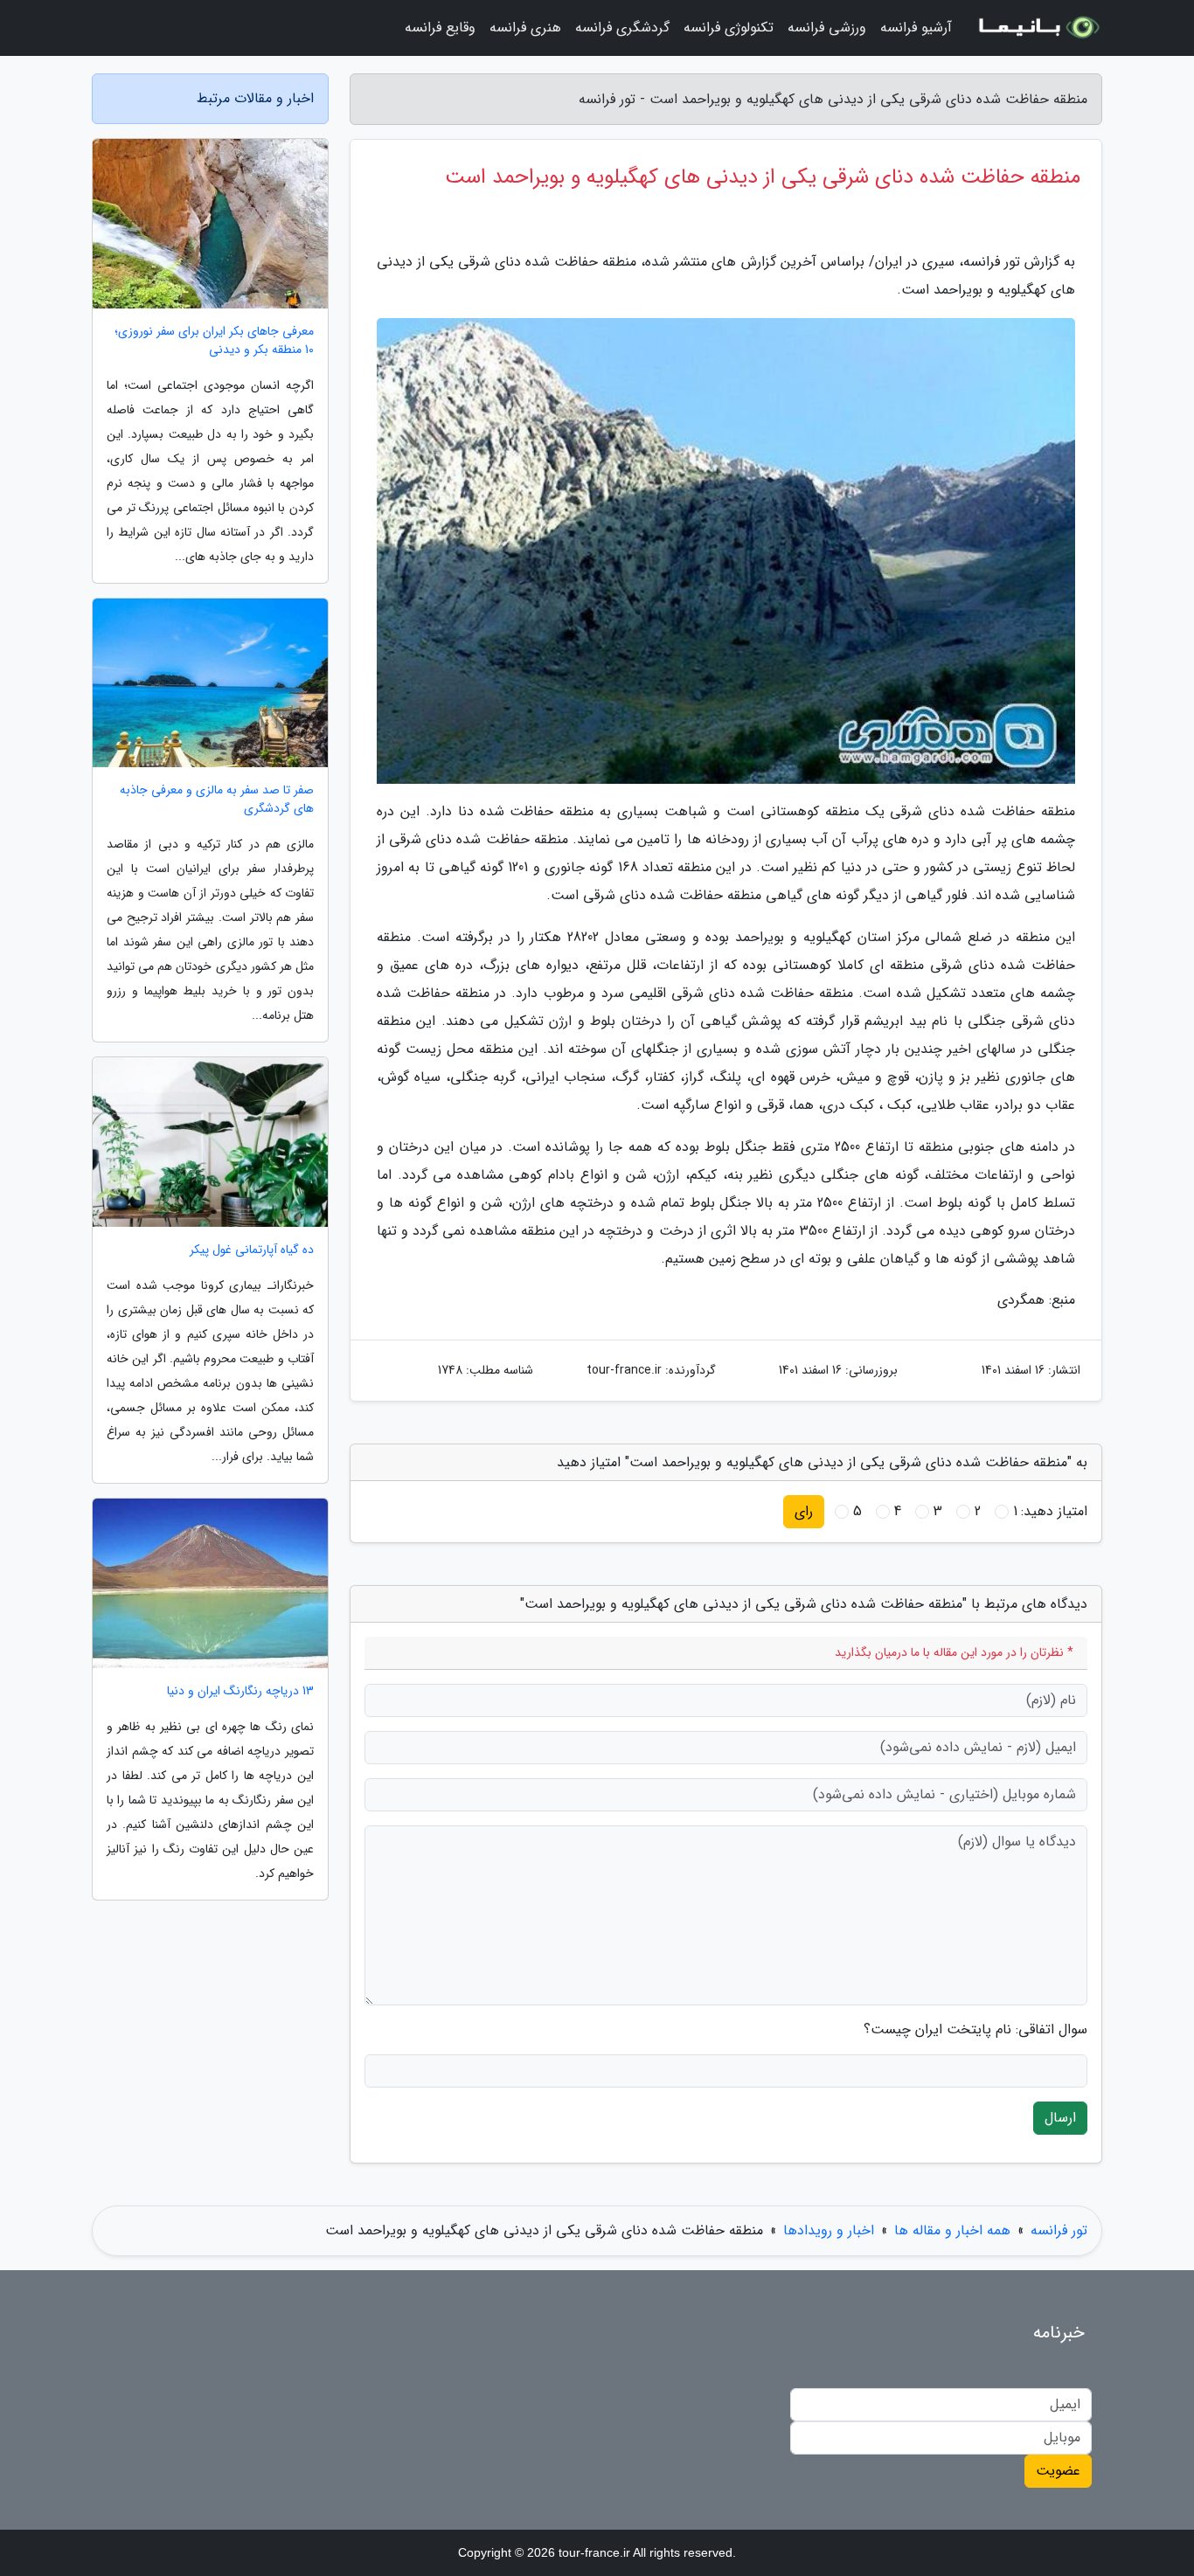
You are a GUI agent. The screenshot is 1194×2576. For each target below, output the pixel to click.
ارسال (1060, 2118)
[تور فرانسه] (1038, 28)
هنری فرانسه (525, 28)
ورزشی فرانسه (827, 28)
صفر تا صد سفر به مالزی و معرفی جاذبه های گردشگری (217, 800)
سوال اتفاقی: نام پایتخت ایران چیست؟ (975, 2030)
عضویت (1058, 2471)
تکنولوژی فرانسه (729, 28)
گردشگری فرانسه (622, 28)
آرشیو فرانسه (916, 28)
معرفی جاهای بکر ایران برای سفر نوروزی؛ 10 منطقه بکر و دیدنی (214, 341)
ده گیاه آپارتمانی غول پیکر (252, 1250)
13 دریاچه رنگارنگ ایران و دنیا (240, 1691)
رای (804, 1511)
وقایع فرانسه (440, 28)
